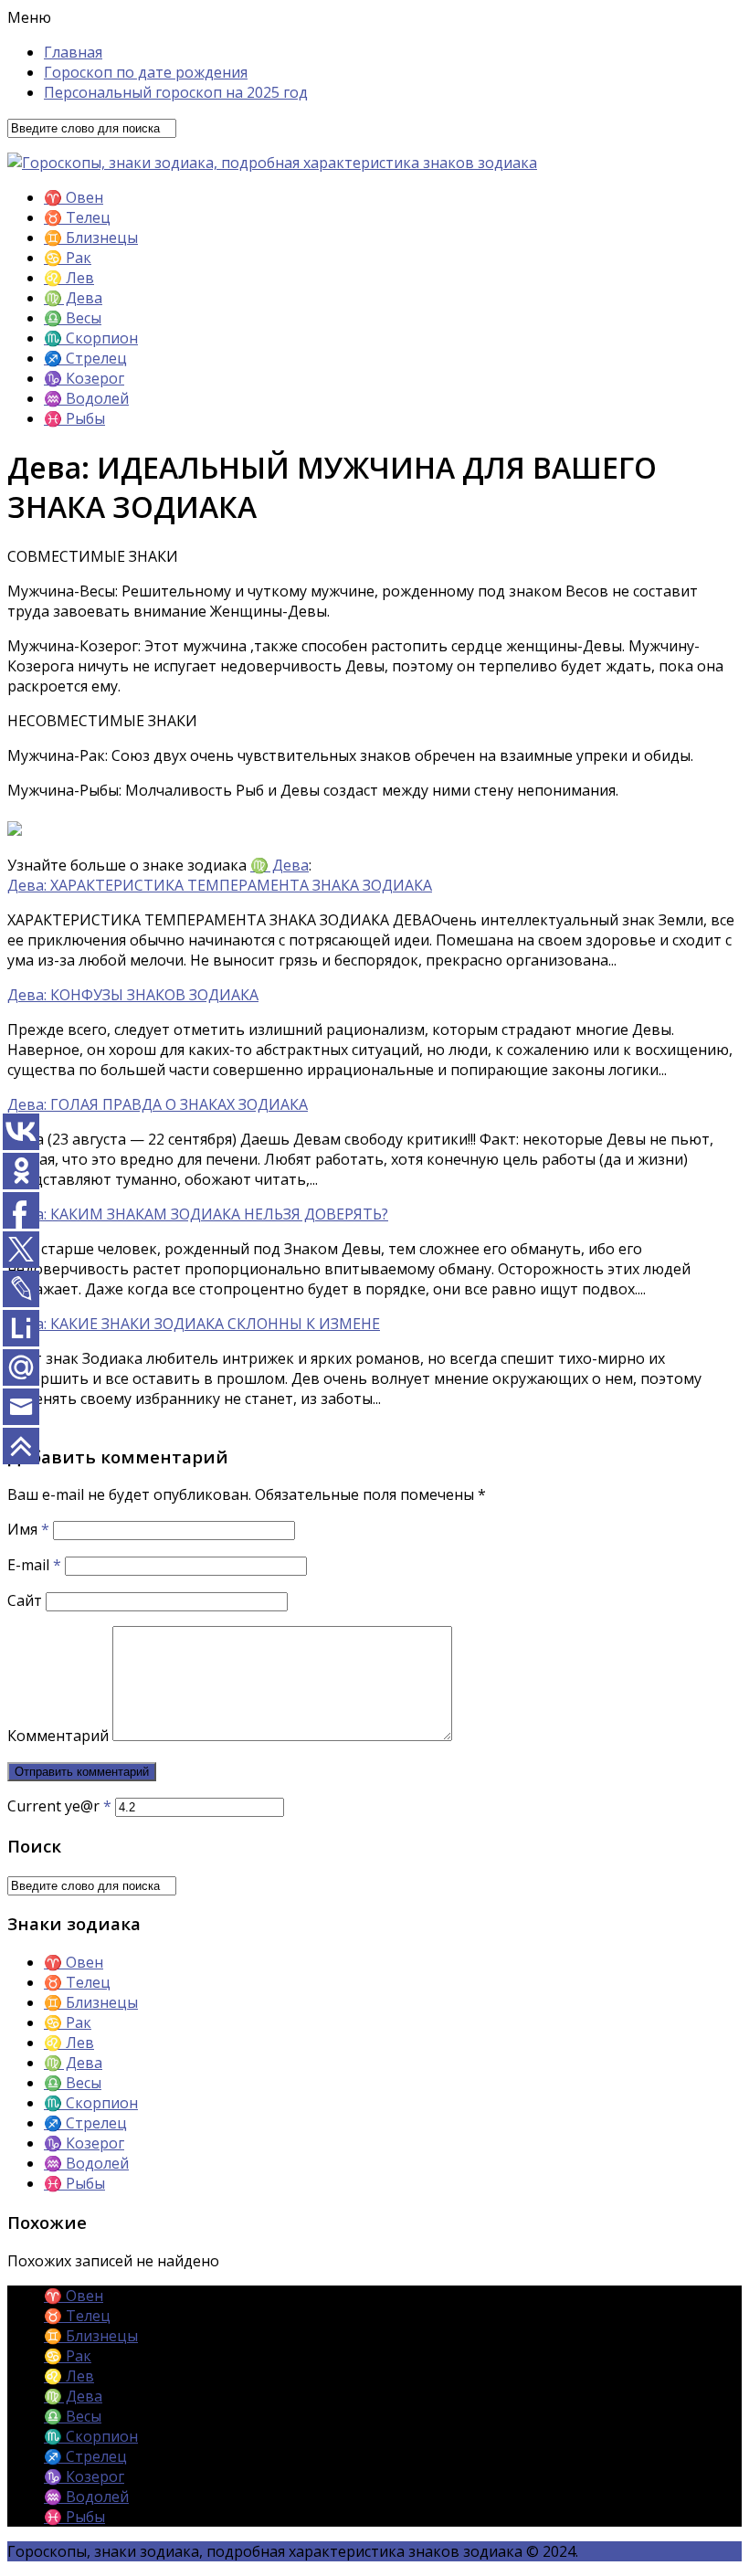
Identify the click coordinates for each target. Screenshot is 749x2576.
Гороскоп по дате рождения (146, 72)
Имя (28, 1529)
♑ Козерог (84, 378)
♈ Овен (74, 197)
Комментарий (58, 1736)
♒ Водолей (86, 398)
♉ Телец (77, 217)
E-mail (34, 1565)
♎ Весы (73, 318)
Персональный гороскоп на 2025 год (176, 92)
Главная (73, 52)
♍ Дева (73, 298)
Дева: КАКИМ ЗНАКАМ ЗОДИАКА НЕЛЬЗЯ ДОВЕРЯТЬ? (198, 1214)
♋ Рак (68, 258)
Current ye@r (59, 1806)
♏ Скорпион (91, 338)
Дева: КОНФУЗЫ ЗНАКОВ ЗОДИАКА (133, 995)
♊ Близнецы (91, 238)
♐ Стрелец (85, 358)
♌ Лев (69, 278)
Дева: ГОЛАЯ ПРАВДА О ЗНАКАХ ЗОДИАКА (158, 1104)
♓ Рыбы (74, 418)
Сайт (25, 1600)
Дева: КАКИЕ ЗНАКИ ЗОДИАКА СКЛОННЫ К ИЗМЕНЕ (194, 1324)
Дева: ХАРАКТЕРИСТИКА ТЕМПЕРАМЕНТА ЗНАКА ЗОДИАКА (220, 885)
